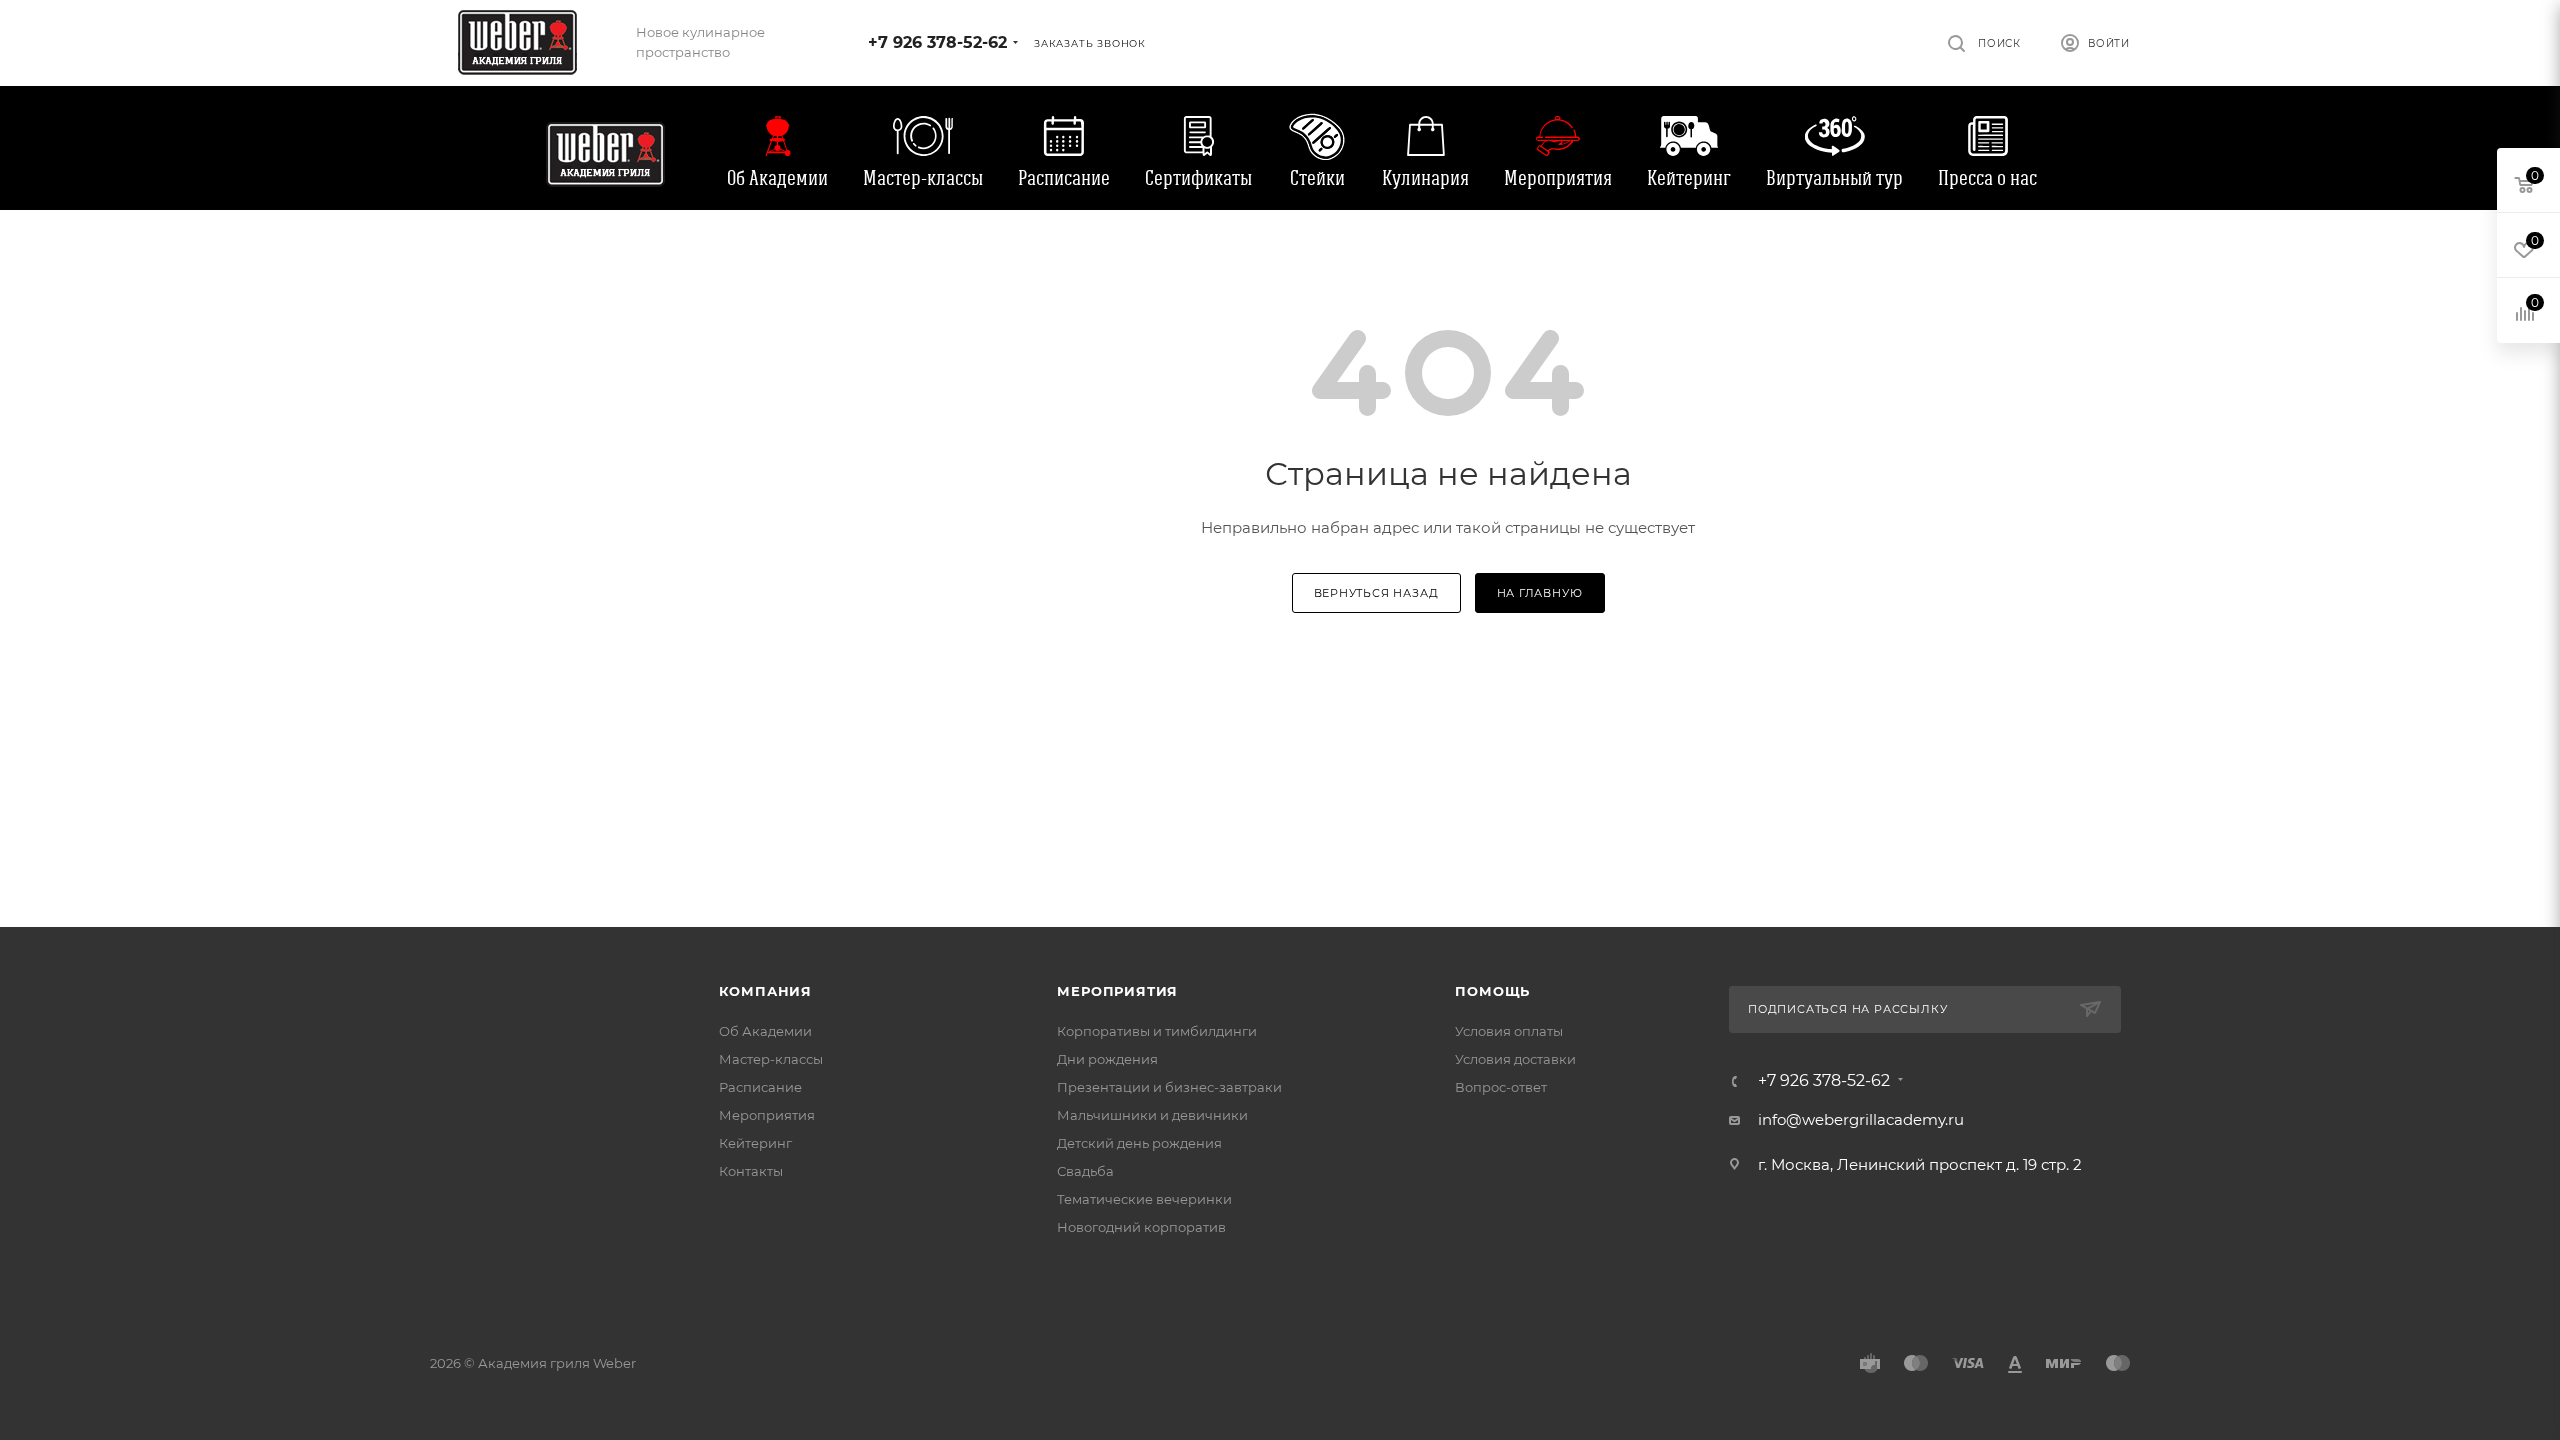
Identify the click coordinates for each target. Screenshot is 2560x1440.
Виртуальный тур (1834, 178)
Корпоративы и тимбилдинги (1157, 1031)
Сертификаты (1198, 178)
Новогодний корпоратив (1141, 1227)
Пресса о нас (1987, 178)
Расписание (1064, 178)
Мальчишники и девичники (1152, 1115)
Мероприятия (1558, 178)
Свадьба (1085, 1171)
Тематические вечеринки (1144, 1199)
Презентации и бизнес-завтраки (1169, 1087)
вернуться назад (1376, 593)
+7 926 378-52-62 (937, 42)
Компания (765, 991)
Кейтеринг (1689, 178)
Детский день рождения (1139, 1143)
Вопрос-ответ (1501, 1087)
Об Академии (777, 178)
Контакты (751, 1171)
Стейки (1317, 178)
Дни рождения (1107, 1059)
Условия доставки (1515, 1059)
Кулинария (1425, 178)
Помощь (1492, 991)
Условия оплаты (1509, 1031)
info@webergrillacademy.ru (1861, 1119)
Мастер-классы (923, 178)
